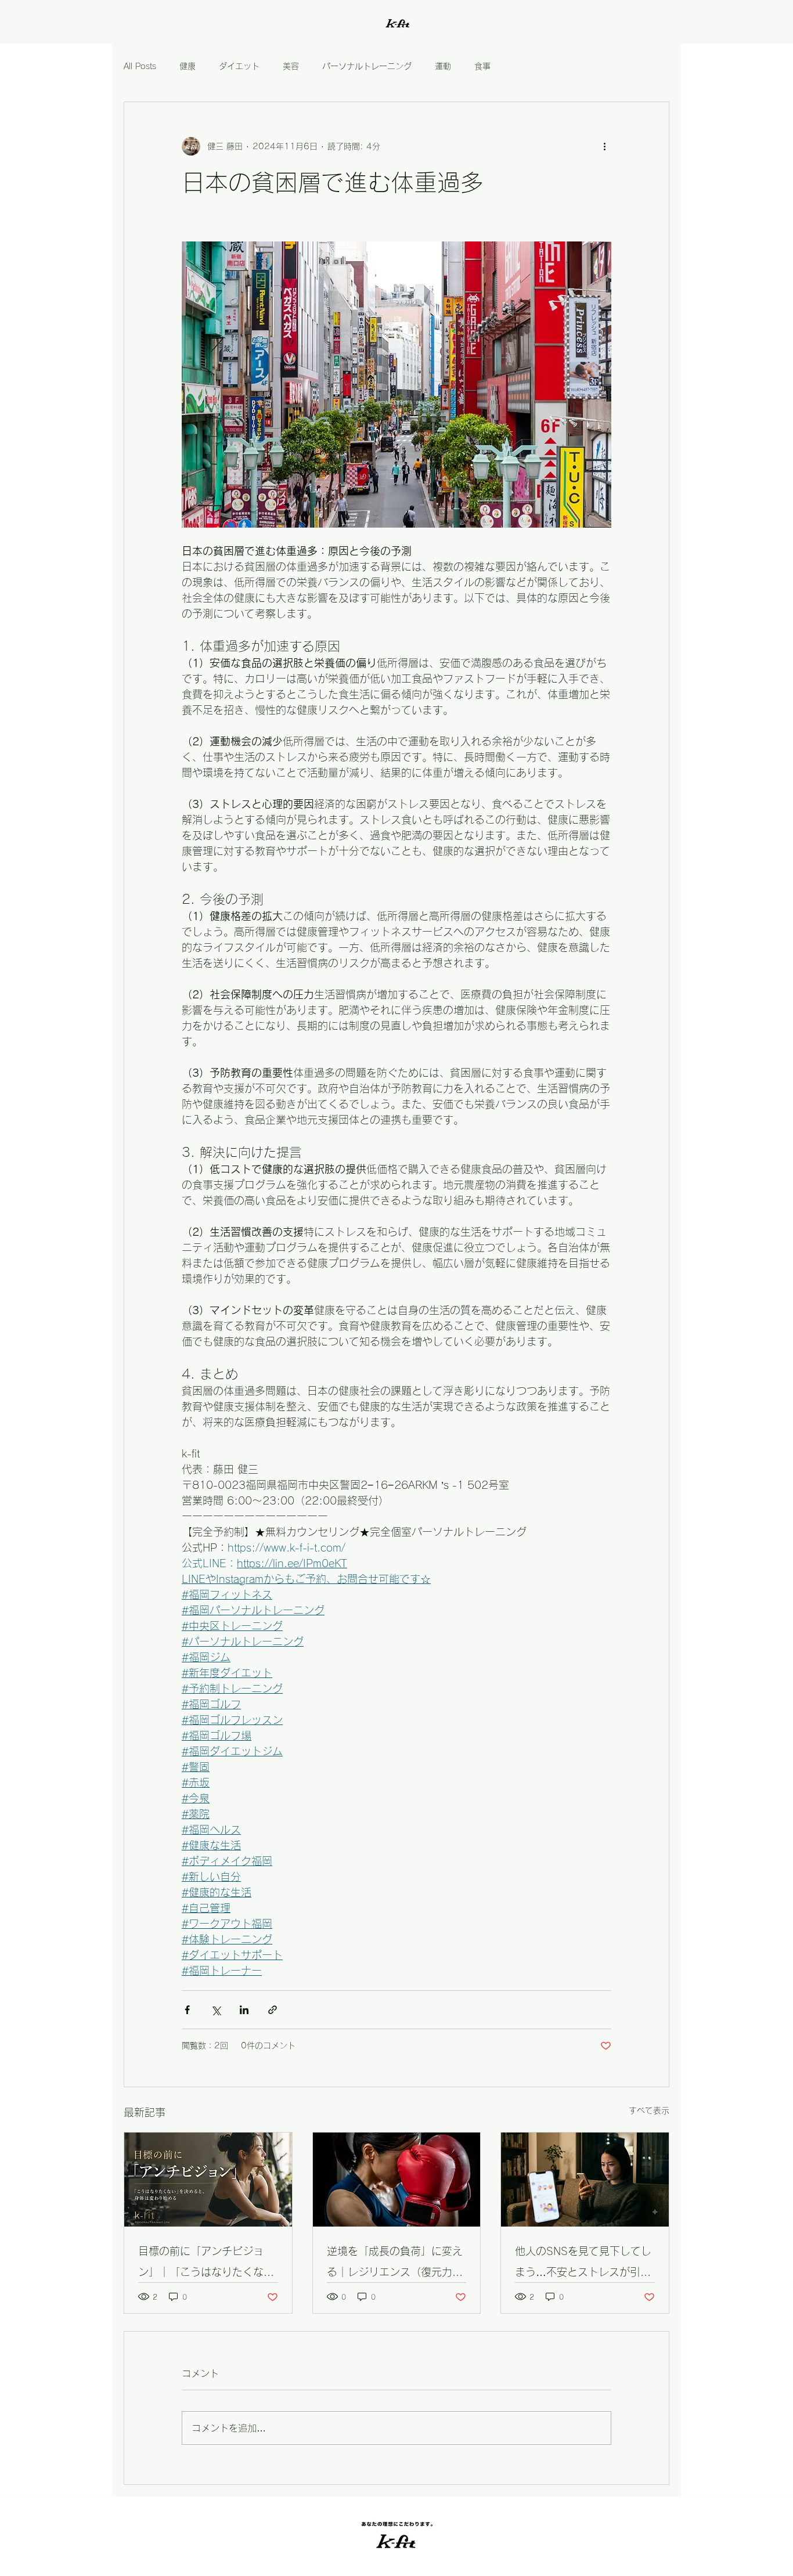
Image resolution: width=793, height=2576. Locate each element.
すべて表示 (649, 2110)
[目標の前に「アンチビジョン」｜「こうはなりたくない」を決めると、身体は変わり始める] (208, 2180)
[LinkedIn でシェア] (244, 2010)
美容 (291, 66)
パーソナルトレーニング (367, 66)
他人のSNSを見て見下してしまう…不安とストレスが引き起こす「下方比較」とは (583, 2264)
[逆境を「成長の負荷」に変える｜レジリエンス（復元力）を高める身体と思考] (397, 2180)
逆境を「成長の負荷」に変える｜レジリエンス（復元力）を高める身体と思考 (395, 2264)
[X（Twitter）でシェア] (216, 2010)
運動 (443, 66)
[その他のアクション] (604, 146)
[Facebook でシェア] (187, 2010)
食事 (482, 66)
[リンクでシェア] (273, 2010)
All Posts (140, 66)
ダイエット (239, 66)
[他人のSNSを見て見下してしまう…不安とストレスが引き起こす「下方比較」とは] (585, 2180)
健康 (188, 66)
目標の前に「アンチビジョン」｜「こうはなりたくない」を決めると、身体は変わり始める (206, 2264)
